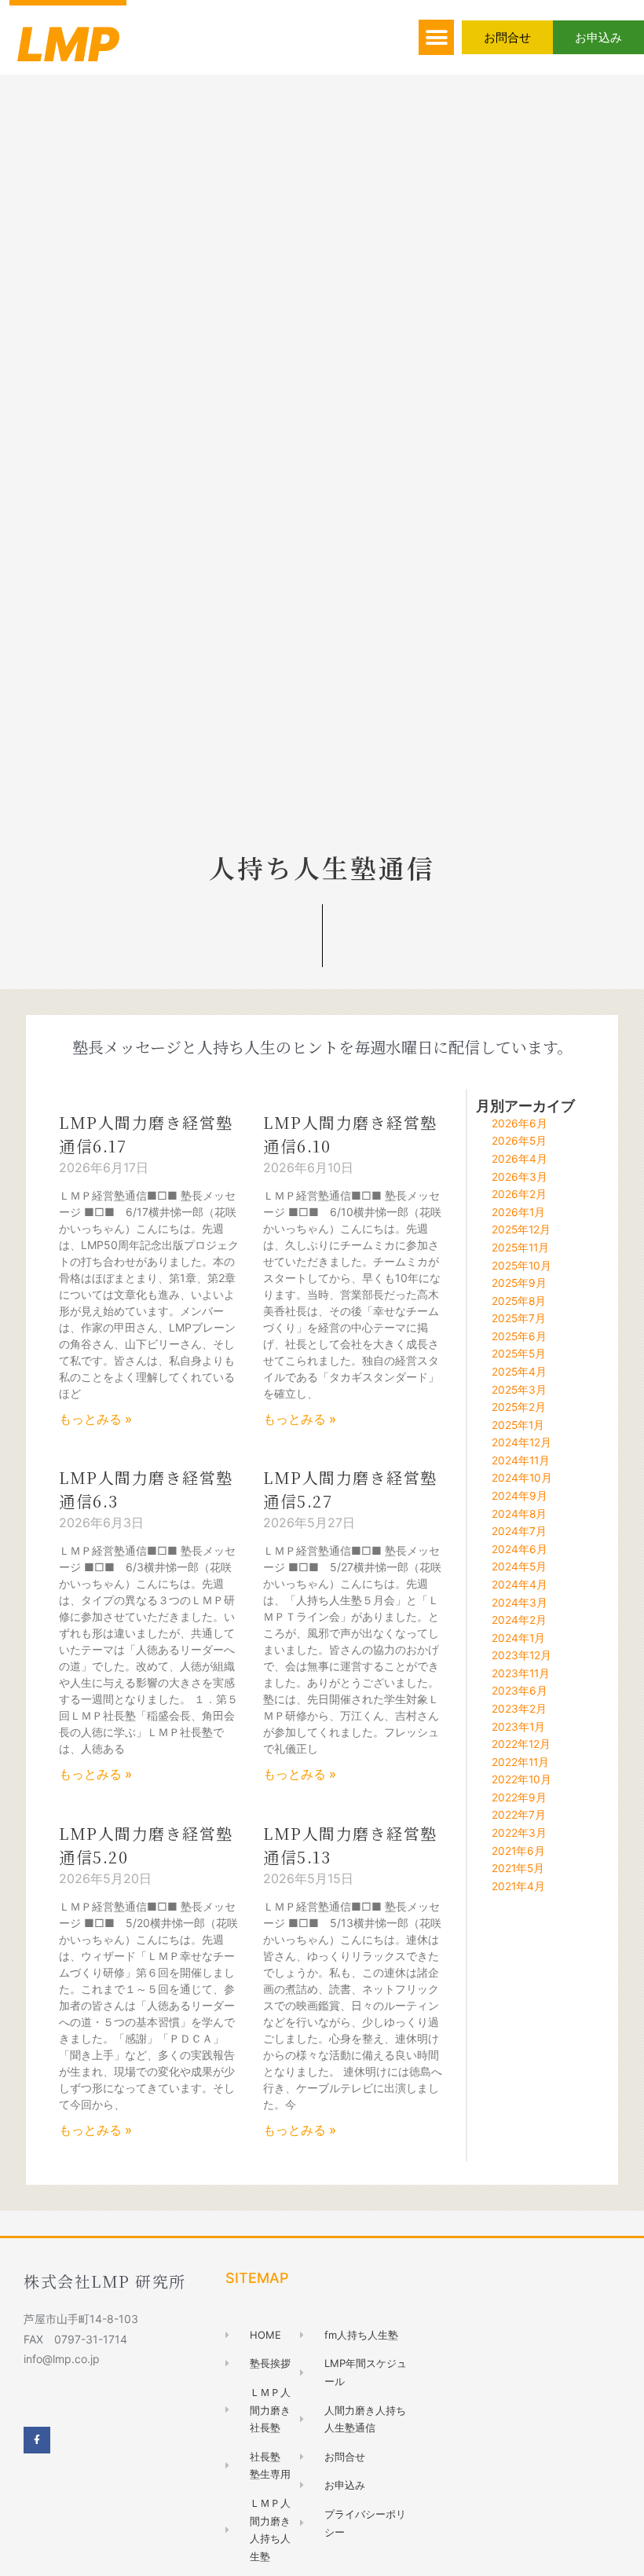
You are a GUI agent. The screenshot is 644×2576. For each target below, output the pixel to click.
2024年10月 (522, 1478)
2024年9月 (520, 1496)
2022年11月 (520, 1762)
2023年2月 (519, 1709)
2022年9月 (519, 1797)
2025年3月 (519, 1390)
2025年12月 (521, 1229)
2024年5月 (519, 1566)
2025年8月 (519, 1301)
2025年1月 (518, 1425)
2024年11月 (521, 1460)
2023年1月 (518, 1727)
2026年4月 (520, 1159)
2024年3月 (520, 1603)
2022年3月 (519, 1833)
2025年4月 (519, 1372)
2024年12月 (521, 1442)
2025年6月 (519, 1336)
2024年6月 (520, 1549)
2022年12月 (521, 1744)
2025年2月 (519, 1407)
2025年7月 (519, 1318)
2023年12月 (521, 1655)
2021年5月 (518, 1868)
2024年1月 (518, 1638)
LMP (68, 44)
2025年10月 (521, 1266)
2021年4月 (518, 1886)
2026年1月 (518, 1212)
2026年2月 (519, 1194)
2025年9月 (519, 1283)
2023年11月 (521, 1673)
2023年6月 (520, 1691)
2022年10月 (521, 1779)
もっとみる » (95, 1419)
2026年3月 (520, 1177)
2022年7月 (519, 1815)
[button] (436, 37)
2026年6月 (520, 1123)
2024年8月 (519, 1514)
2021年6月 (518, 1851)
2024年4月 (520, 1585)
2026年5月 (519, 1141)
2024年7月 (519, 1531)
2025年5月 (519, 1354)
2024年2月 (519, 1620)
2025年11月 (520, 1248)
